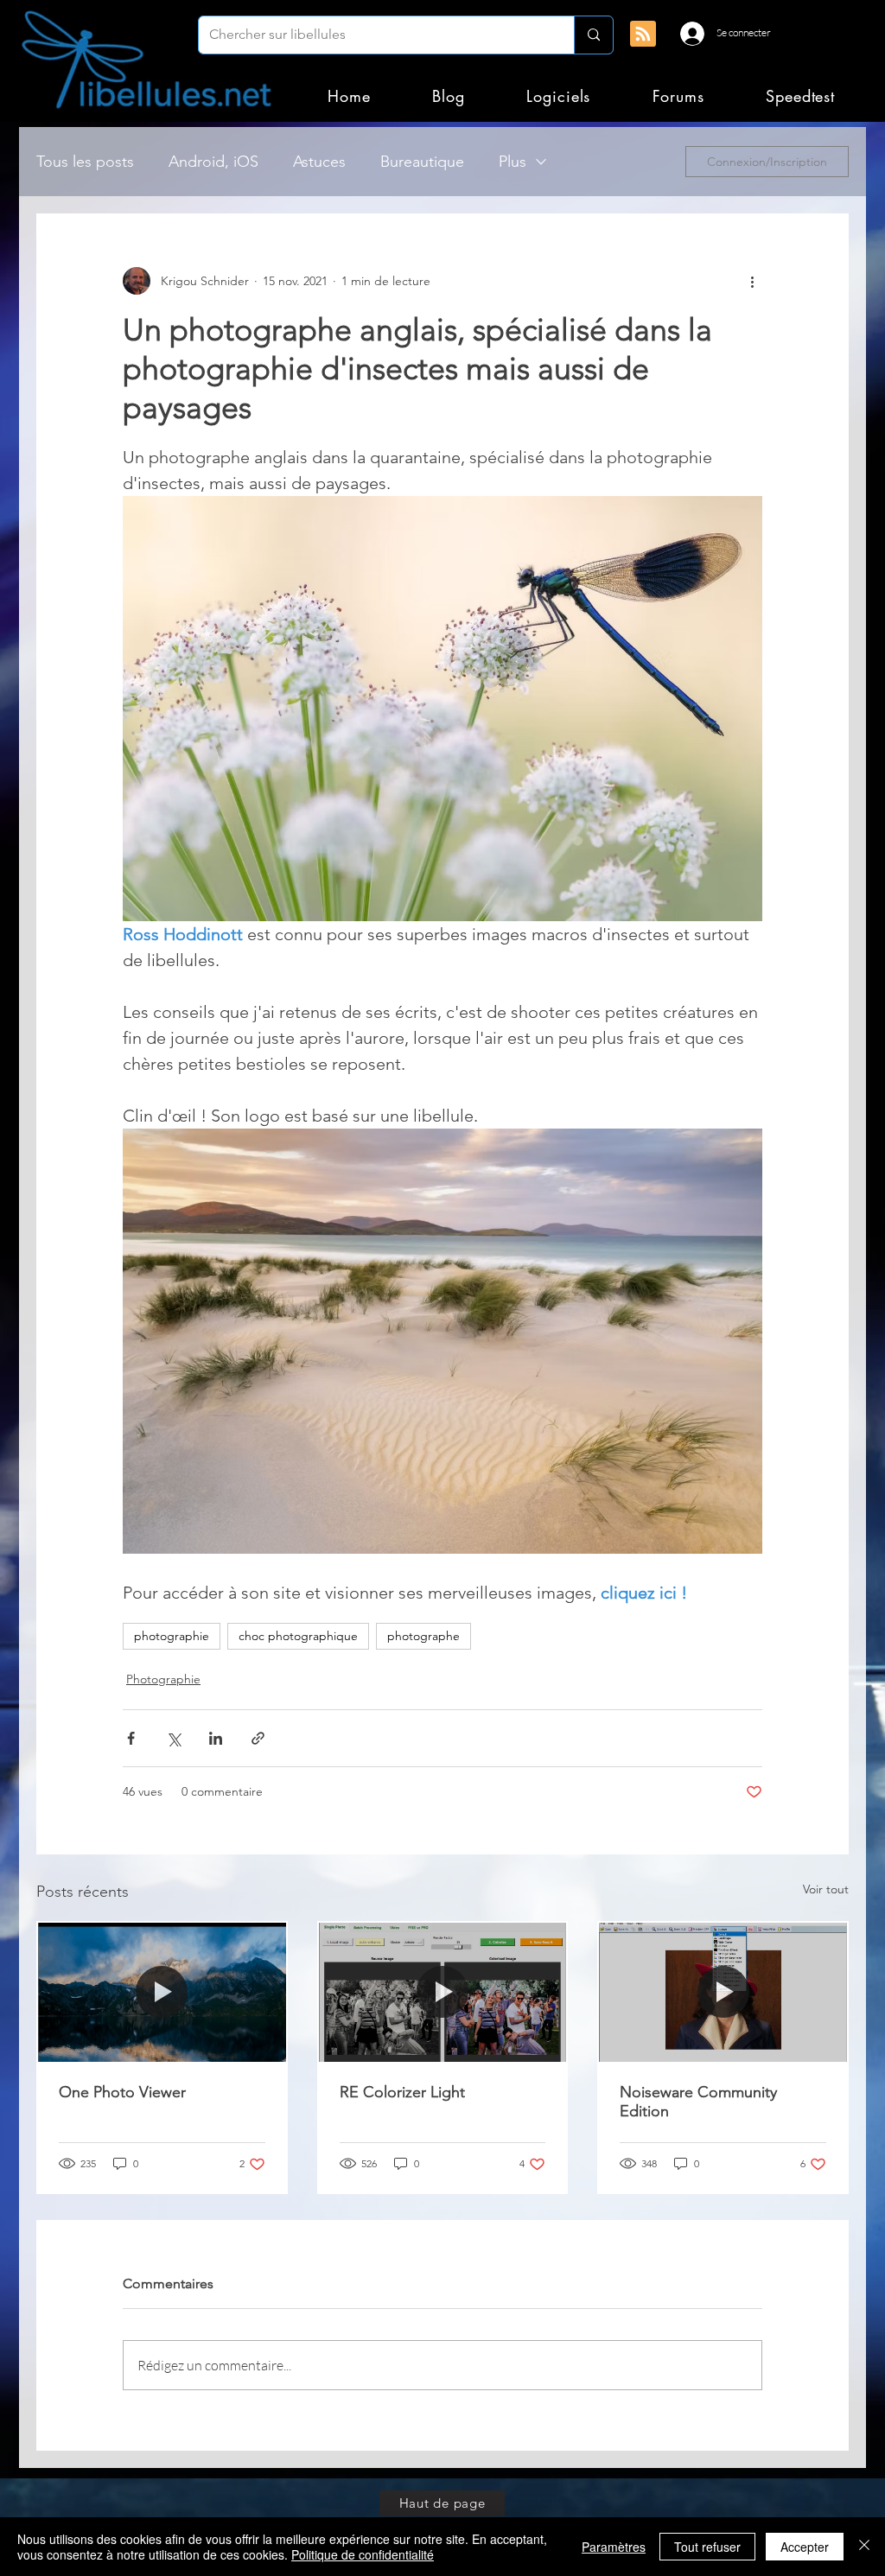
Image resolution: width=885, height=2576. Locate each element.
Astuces (319, 162)
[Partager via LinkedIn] (216, 1738)
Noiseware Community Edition (698, 2102)
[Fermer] (864, 2547)
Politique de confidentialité (363, 2554)
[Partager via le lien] (258, 1738)
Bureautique (422, 162)
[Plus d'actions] (752, 281)
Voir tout (826, 1889)
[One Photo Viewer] (162, 1992)
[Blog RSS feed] (643, 35)
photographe (423, 1636)
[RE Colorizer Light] (443, 1992)
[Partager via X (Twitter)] (173, 1738)
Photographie (163, 1679)
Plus (513, 162)
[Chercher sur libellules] (593, 35)
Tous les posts (85, 162)
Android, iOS (213, 162)
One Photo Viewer (122, 2092)
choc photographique (298, 1636)
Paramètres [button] (614, 2547)
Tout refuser (707, 2547)
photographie (172, 1636)
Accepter (805, 2547)
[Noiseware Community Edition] (723, 1992)
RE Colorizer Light (402, 2092)
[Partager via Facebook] (131, 1738)
